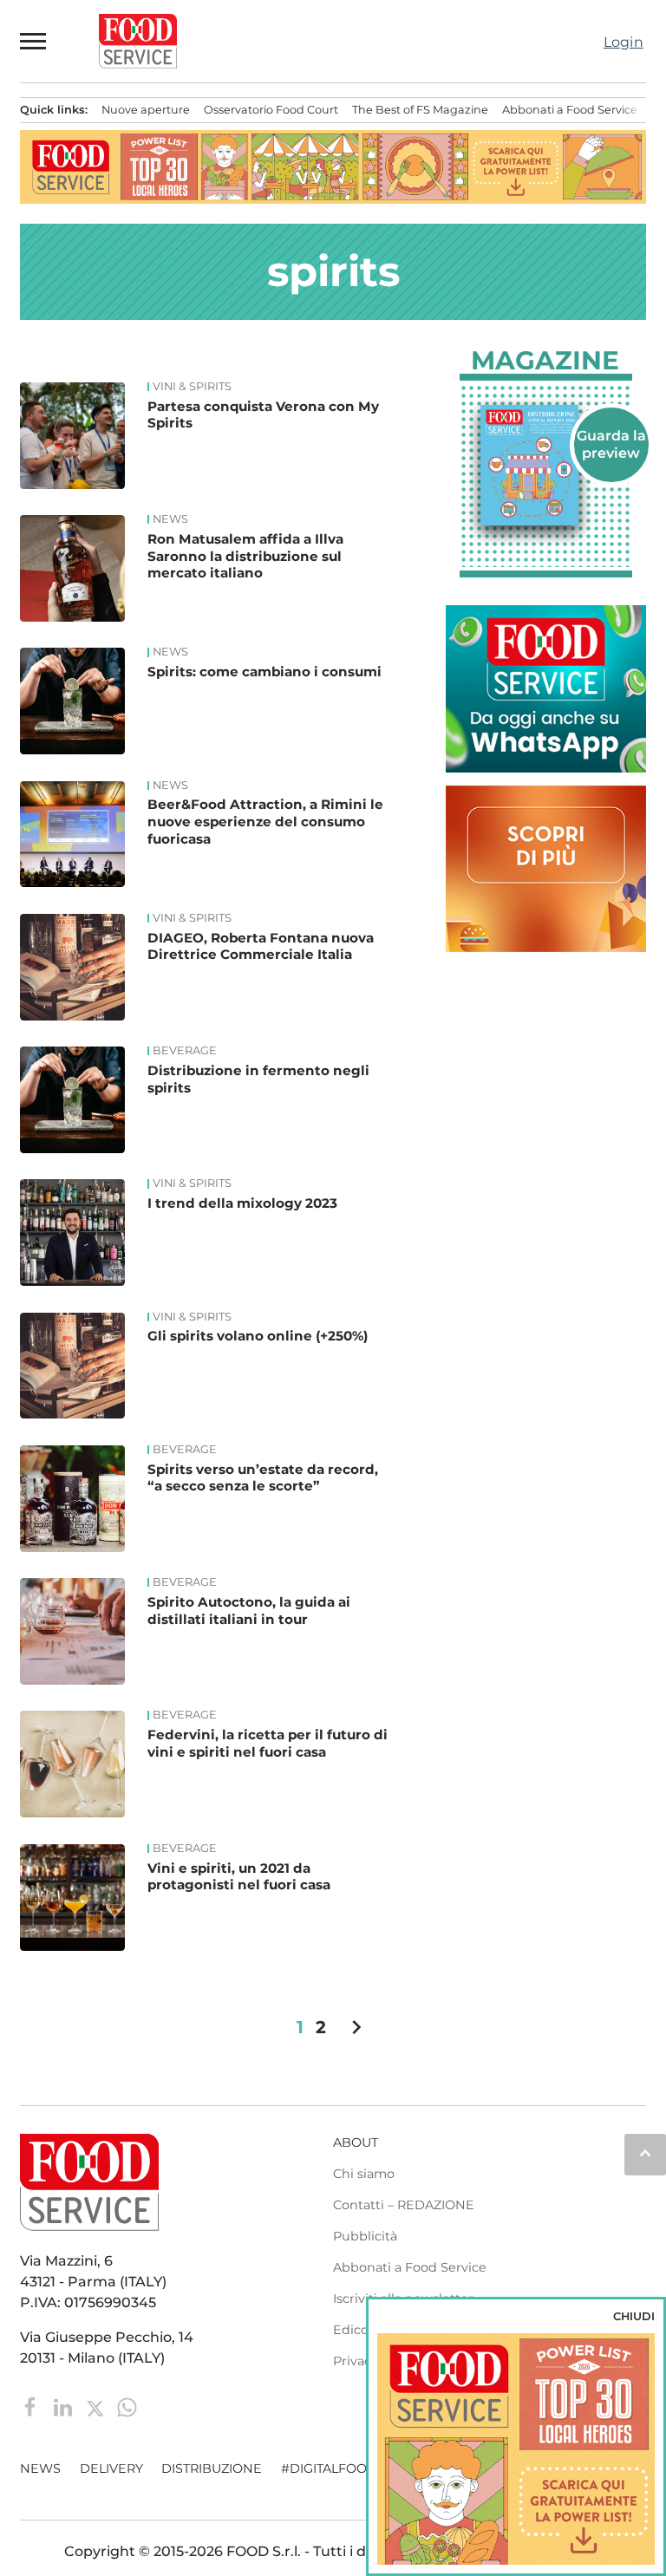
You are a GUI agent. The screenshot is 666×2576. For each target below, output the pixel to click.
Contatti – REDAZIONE (404, 2205)
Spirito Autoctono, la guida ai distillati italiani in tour (249, 1611)
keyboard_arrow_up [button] (645, 2153)
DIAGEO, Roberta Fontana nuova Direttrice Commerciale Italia (261, 946)
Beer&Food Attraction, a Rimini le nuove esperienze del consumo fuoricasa (265, 822)
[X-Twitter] (97, 2406)
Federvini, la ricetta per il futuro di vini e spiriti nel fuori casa (268, 1743)
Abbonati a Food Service (570, 110)
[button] (34, 41)
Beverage (185, 1051)
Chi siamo (364, 2174)
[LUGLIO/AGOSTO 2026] (546, 466)
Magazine (545, 361)
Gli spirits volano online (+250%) (258, 1336)
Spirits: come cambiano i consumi (264, 672)
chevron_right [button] (356, 2027)
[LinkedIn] (65, 2406)
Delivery (111, 2468)
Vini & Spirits (192, 387)
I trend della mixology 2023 (242, 1203)
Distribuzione (212, 2468)
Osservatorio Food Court (271, 110)
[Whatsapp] (127, 2406)
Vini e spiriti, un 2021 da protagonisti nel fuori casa (239, 1877)
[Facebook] (33, 2406)
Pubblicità (365, 2236)
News (170, 519)
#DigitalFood (329, 2468)
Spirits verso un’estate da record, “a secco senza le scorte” (263, 1478)
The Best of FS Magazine (420, 110)
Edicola (356, 2330)
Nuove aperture (146, 110)
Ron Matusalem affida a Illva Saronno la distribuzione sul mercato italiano (245, 556)
